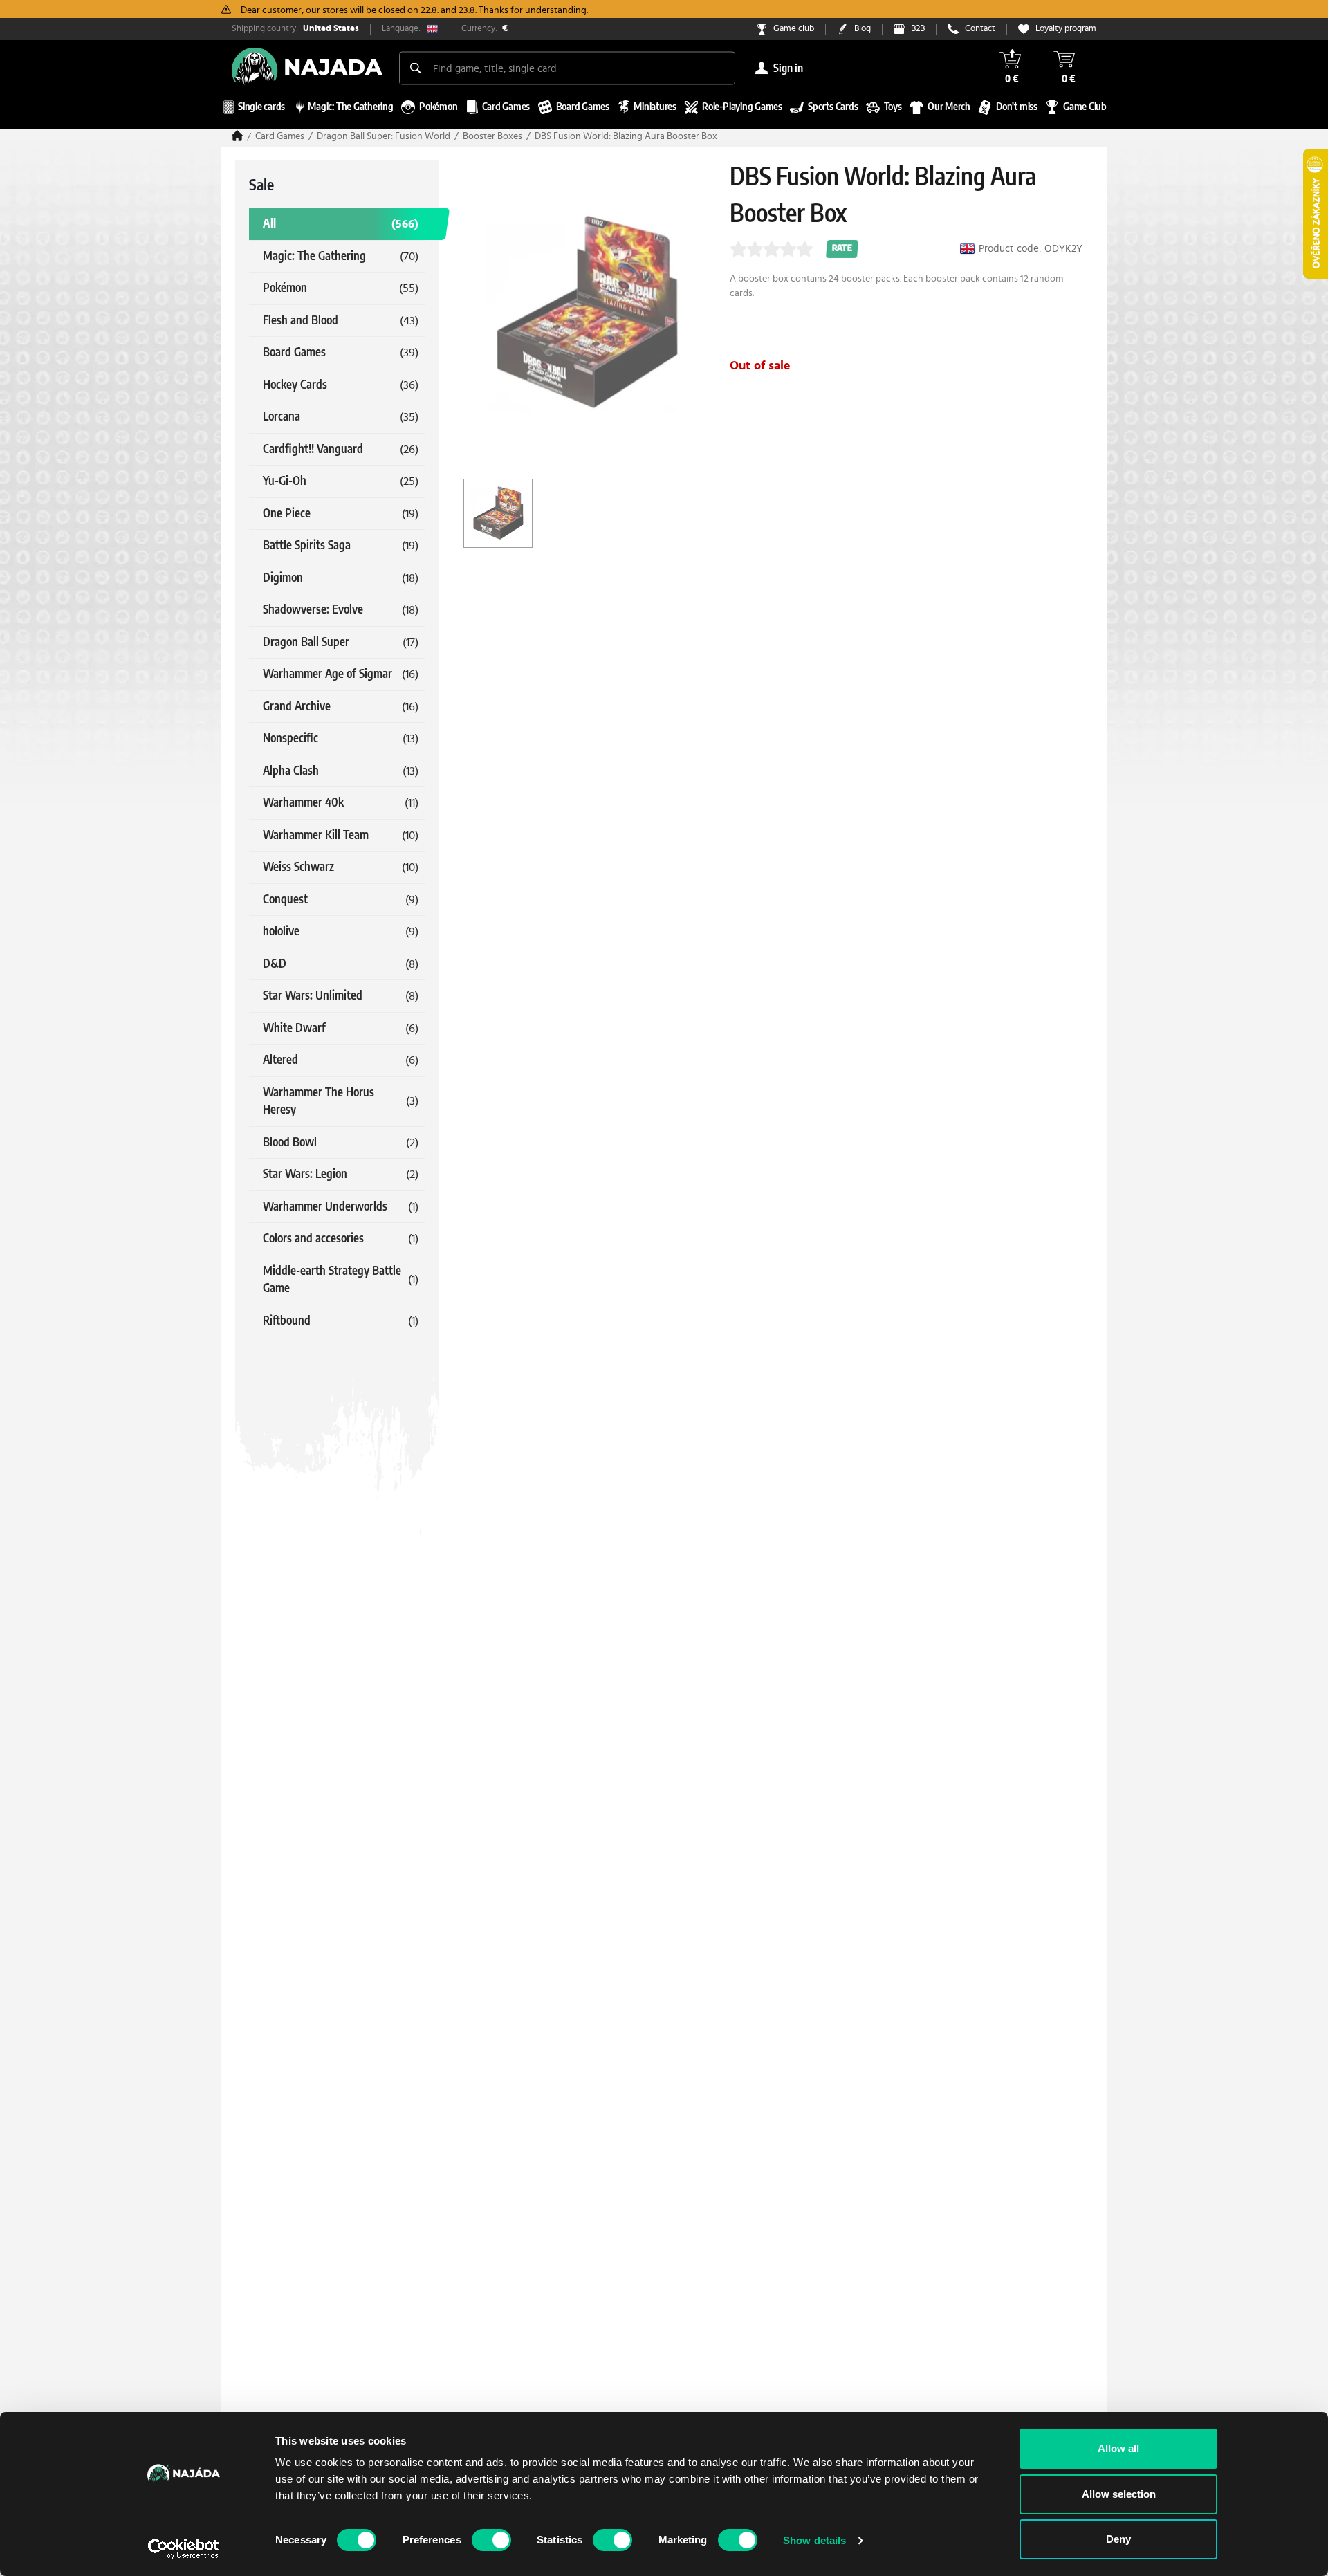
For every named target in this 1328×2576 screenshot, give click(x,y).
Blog (863, 29)
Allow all (1118, 2448)
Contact (980, 29)
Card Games (280, 136)
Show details (814, 2540)
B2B (918, 29)
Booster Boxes (492, 136)
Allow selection (1119, 2494)
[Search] (416, 68)
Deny (1118, 2539)
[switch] (491, 2540)
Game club (794, 29)
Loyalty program (1066, 29)
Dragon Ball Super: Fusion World (384, 136)
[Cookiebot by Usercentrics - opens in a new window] (184, 2549)
